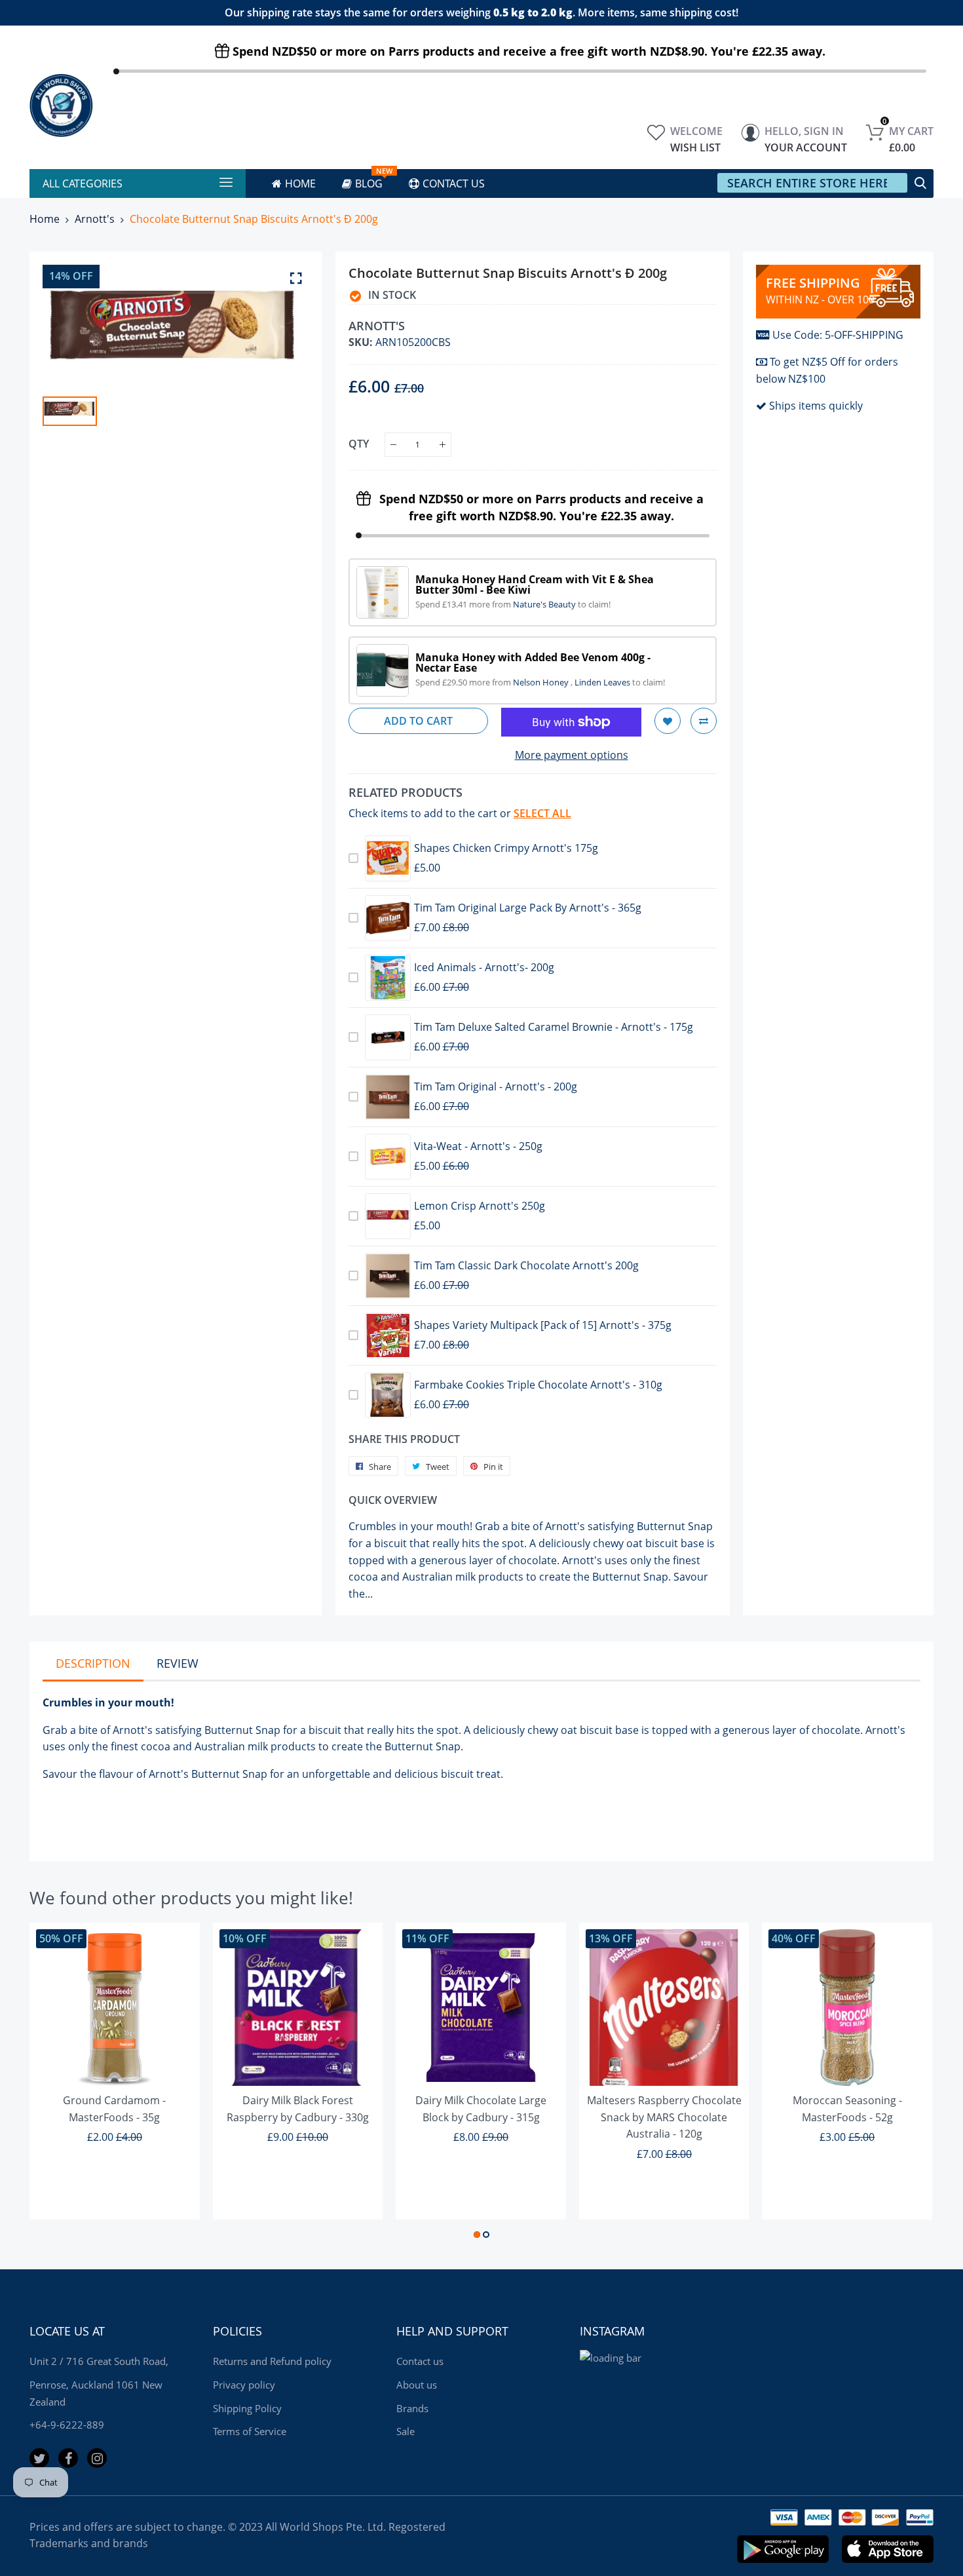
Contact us (420, 2361)
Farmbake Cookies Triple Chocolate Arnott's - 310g (538, 1385)
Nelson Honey (542, 682)
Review (178, 1663)
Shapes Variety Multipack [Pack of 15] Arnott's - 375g (543, 1325)
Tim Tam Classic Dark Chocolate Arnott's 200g (526, 1265)
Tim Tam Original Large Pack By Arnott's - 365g (528, 908)
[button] (477, 2235)
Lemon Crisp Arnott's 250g (480, 1206)
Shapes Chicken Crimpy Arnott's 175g (506, 848)
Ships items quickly (816, 406)
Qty (359, 444)
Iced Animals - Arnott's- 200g (484, 967)
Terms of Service (250, 2431)
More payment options (572, 755)
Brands (412, 2408)
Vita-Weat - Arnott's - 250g (478, 1146)
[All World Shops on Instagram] (97, 2458)
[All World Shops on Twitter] (39, 2458)
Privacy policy (244, 2385)
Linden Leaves (603, 682)
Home (45, 219)
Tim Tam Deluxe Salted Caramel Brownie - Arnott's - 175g (554, 1027)
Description (93, 1663)
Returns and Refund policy (272, 2361)
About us (417, 2385)
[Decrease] (393, 445)
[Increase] (443, 445)
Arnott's (95, 219)
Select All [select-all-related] (542, 813)
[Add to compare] (704, 721)
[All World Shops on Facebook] (68, 2458)
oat (569, 1730)
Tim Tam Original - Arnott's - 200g (496, 1086)
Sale (406, 2431)
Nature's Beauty (545, 604)
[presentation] (56, 2083)
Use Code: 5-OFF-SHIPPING (838, 335)
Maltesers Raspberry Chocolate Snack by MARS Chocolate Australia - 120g (664, 2117)
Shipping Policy (247, 2408)
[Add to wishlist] (668, 721)
